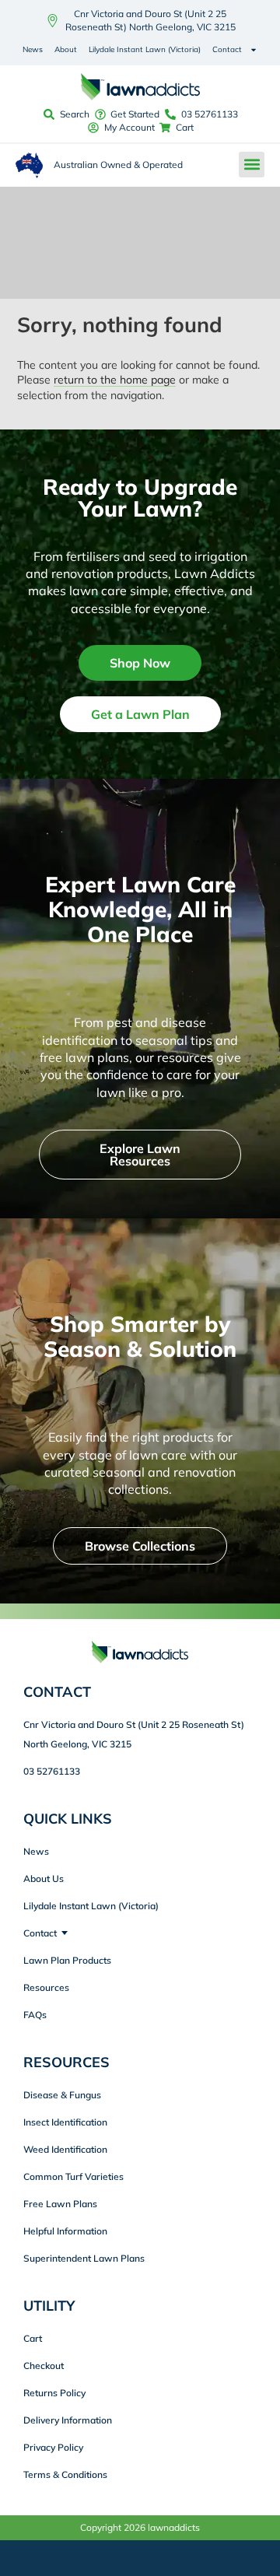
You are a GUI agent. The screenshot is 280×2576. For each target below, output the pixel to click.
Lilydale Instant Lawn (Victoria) (145, 49)
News (33, 49)
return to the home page (115, 380)
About (66, 49)
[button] (252, 165)
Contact (227, 49)
